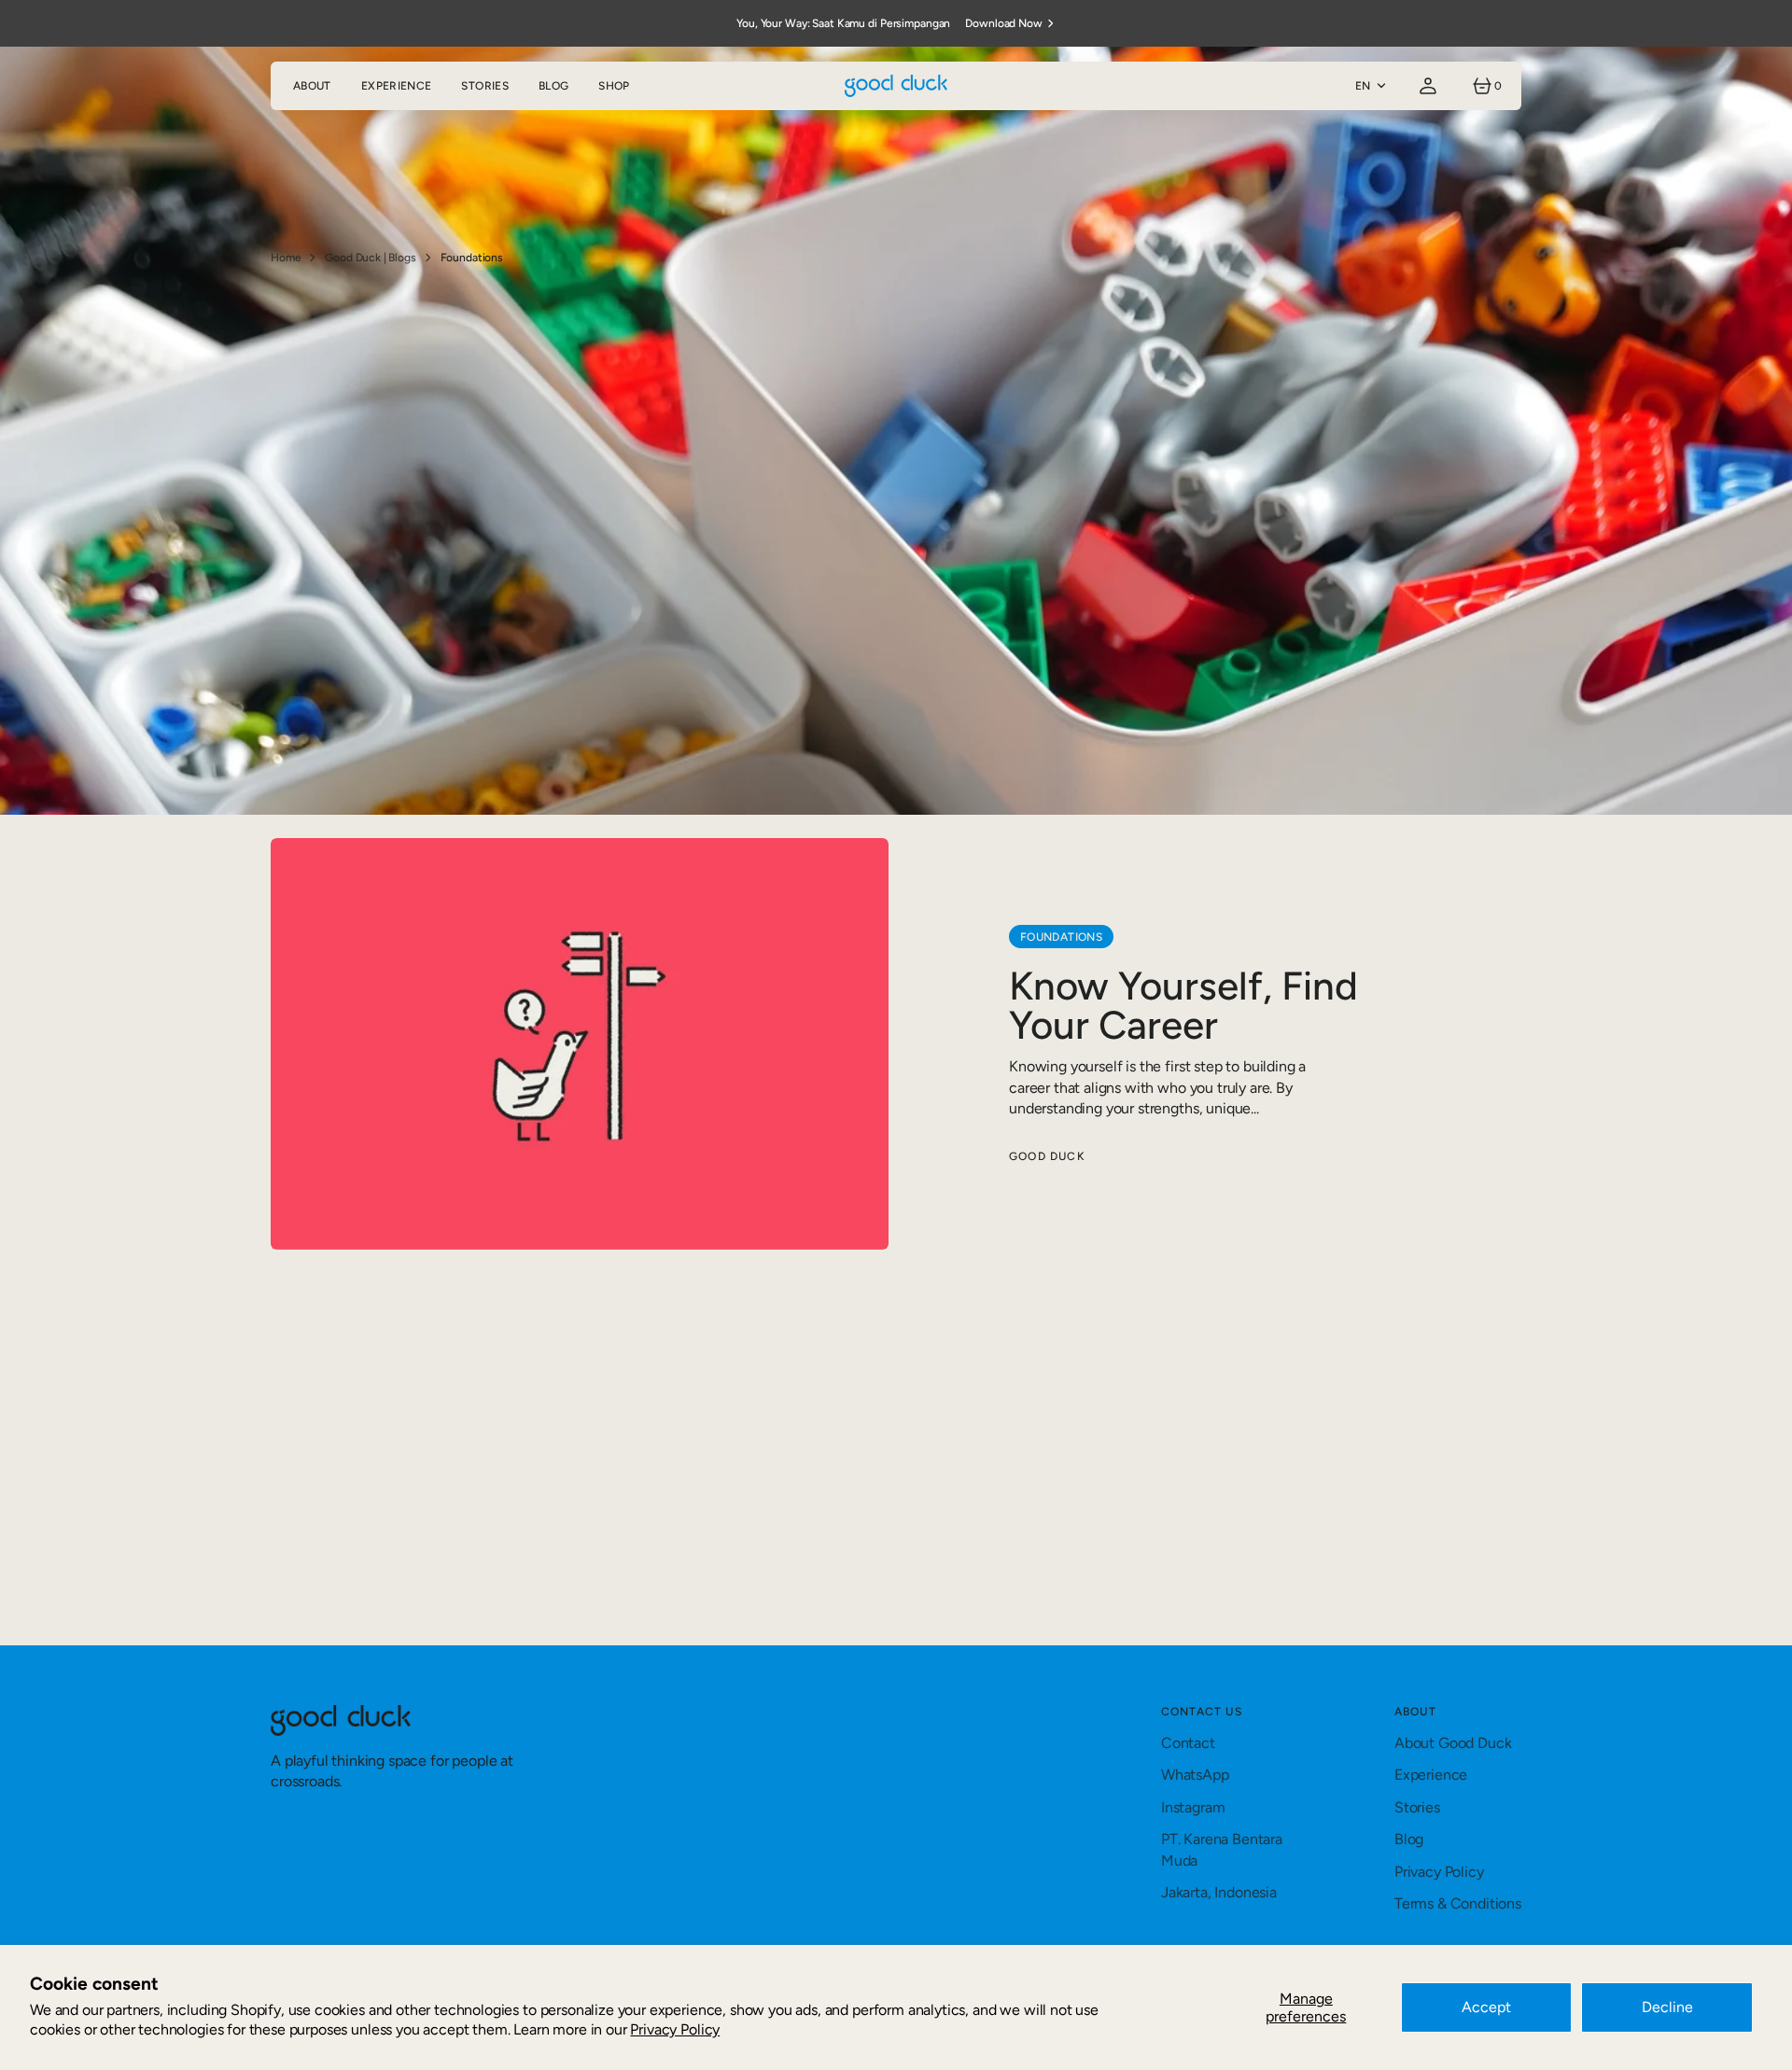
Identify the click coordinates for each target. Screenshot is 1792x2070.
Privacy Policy (675, 2029)
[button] (1428, 86)
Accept (1486, 2007)
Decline (1667, 2007)
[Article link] (896, 1044)
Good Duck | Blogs (370, 258)
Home (286, 258)
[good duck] (896, 86)
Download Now (1004, 23)
